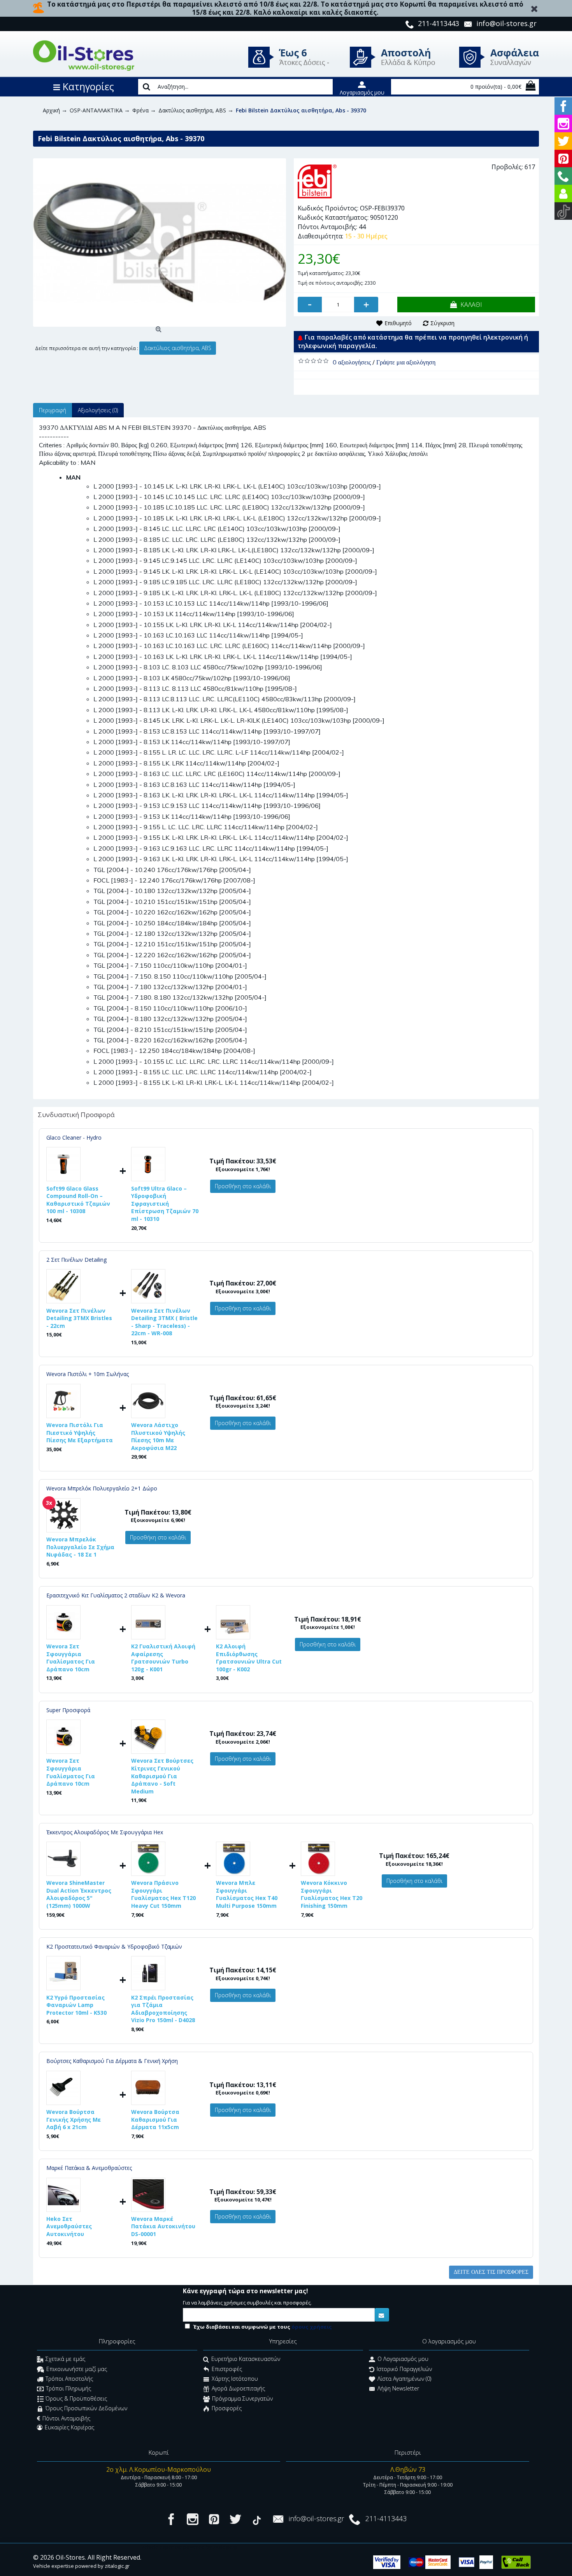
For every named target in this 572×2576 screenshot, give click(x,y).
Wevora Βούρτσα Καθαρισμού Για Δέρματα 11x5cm (155, 2119)
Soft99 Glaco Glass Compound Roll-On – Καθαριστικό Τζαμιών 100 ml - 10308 (78, 1200)
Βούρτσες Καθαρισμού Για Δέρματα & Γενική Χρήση (112, 2061)
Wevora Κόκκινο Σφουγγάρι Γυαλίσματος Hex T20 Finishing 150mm (332, 1894)
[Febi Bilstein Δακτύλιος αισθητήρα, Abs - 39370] (160, 243)
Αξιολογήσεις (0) (98, 410)
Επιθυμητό (398, 323)
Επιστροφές (227, 2369)
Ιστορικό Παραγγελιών (404, 2369)
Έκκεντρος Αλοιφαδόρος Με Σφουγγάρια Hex (105, 1832)
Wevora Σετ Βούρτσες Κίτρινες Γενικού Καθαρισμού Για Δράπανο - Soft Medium (162, 1776)
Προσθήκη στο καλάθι (243, 1186)
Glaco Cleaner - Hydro (74, 1137)
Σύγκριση (442, 323)
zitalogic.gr (117, 2566)
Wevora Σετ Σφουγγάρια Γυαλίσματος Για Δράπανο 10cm (71, 1658)
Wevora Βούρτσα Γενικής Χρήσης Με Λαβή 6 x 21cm (74, 2119)
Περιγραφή (53, 410)
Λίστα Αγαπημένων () (404, 2379)
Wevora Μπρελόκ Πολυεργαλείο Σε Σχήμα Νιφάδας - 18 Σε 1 (80, 1547)
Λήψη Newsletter (398, 2389)
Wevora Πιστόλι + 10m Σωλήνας (88, 1374)
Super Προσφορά (68, 1710)
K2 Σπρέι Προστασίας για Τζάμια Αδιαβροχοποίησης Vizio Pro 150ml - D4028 (163, 2009)
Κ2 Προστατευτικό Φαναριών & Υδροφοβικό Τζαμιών (114, 1946)
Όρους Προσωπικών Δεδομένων (86, 2409)
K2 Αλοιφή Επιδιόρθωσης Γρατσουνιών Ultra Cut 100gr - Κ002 (249, 1658)
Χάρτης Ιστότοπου (235, 2379)
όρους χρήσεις (312, 2327)
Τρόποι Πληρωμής (68, 2389)
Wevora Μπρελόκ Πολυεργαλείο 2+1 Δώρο (102, 1488)
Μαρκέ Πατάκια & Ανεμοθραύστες (89, 2168)
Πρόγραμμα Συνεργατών (242, 2398)
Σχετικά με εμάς (65, 2359)
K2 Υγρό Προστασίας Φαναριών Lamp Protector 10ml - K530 (76, 2005)
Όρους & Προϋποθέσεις (76, 2398)
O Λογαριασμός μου (403, 2359)
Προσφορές (227, 2409)
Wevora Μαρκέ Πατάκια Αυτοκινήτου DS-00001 (163, 2226)
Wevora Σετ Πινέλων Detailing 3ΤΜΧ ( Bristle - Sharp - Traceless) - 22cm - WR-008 (164, 1322)
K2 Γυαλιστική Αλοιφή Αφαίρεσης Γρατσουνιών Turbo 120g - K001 (163, 1658)
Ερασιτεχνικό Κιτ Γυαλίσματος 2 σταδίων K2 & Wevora (116, 1595)
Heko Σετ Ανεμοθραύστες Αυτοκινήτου (69, 2226)
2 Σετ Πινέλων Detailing (76, 1260)
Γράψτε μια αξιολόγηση (406, 362)
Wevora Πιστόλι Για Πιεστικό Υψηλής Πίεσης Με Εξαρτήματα (80, 1432)
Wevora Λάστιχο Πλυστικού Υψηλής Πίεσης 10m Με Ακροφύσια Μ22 (158, 1436)
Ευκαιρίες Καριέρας (69, 2427)
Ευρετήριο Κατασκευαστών (246, 2359)
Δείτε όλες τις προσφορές (491, 2272)
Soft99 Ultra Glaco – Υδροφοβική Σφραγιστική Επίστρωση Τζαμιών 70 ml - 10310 (165, 1204)
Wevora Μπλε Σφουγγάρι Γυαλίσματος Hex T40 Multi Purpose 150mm (247, 1894)
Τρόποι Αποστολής (69, 2379)
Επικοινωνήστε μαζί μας (77, 2369)
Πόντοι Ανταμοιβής (66, 2418)
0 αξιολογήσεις (352, 362)
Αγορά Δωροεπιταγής (238, 2389)
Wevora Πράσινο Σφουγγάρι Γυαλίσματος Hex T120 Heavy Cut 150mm (163, 1894)
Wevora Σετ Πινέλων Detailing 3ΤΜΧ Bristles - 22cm (79, 1318)
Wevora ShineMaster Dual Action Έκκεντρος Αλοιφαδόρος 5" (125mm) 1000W (79, 1894)
